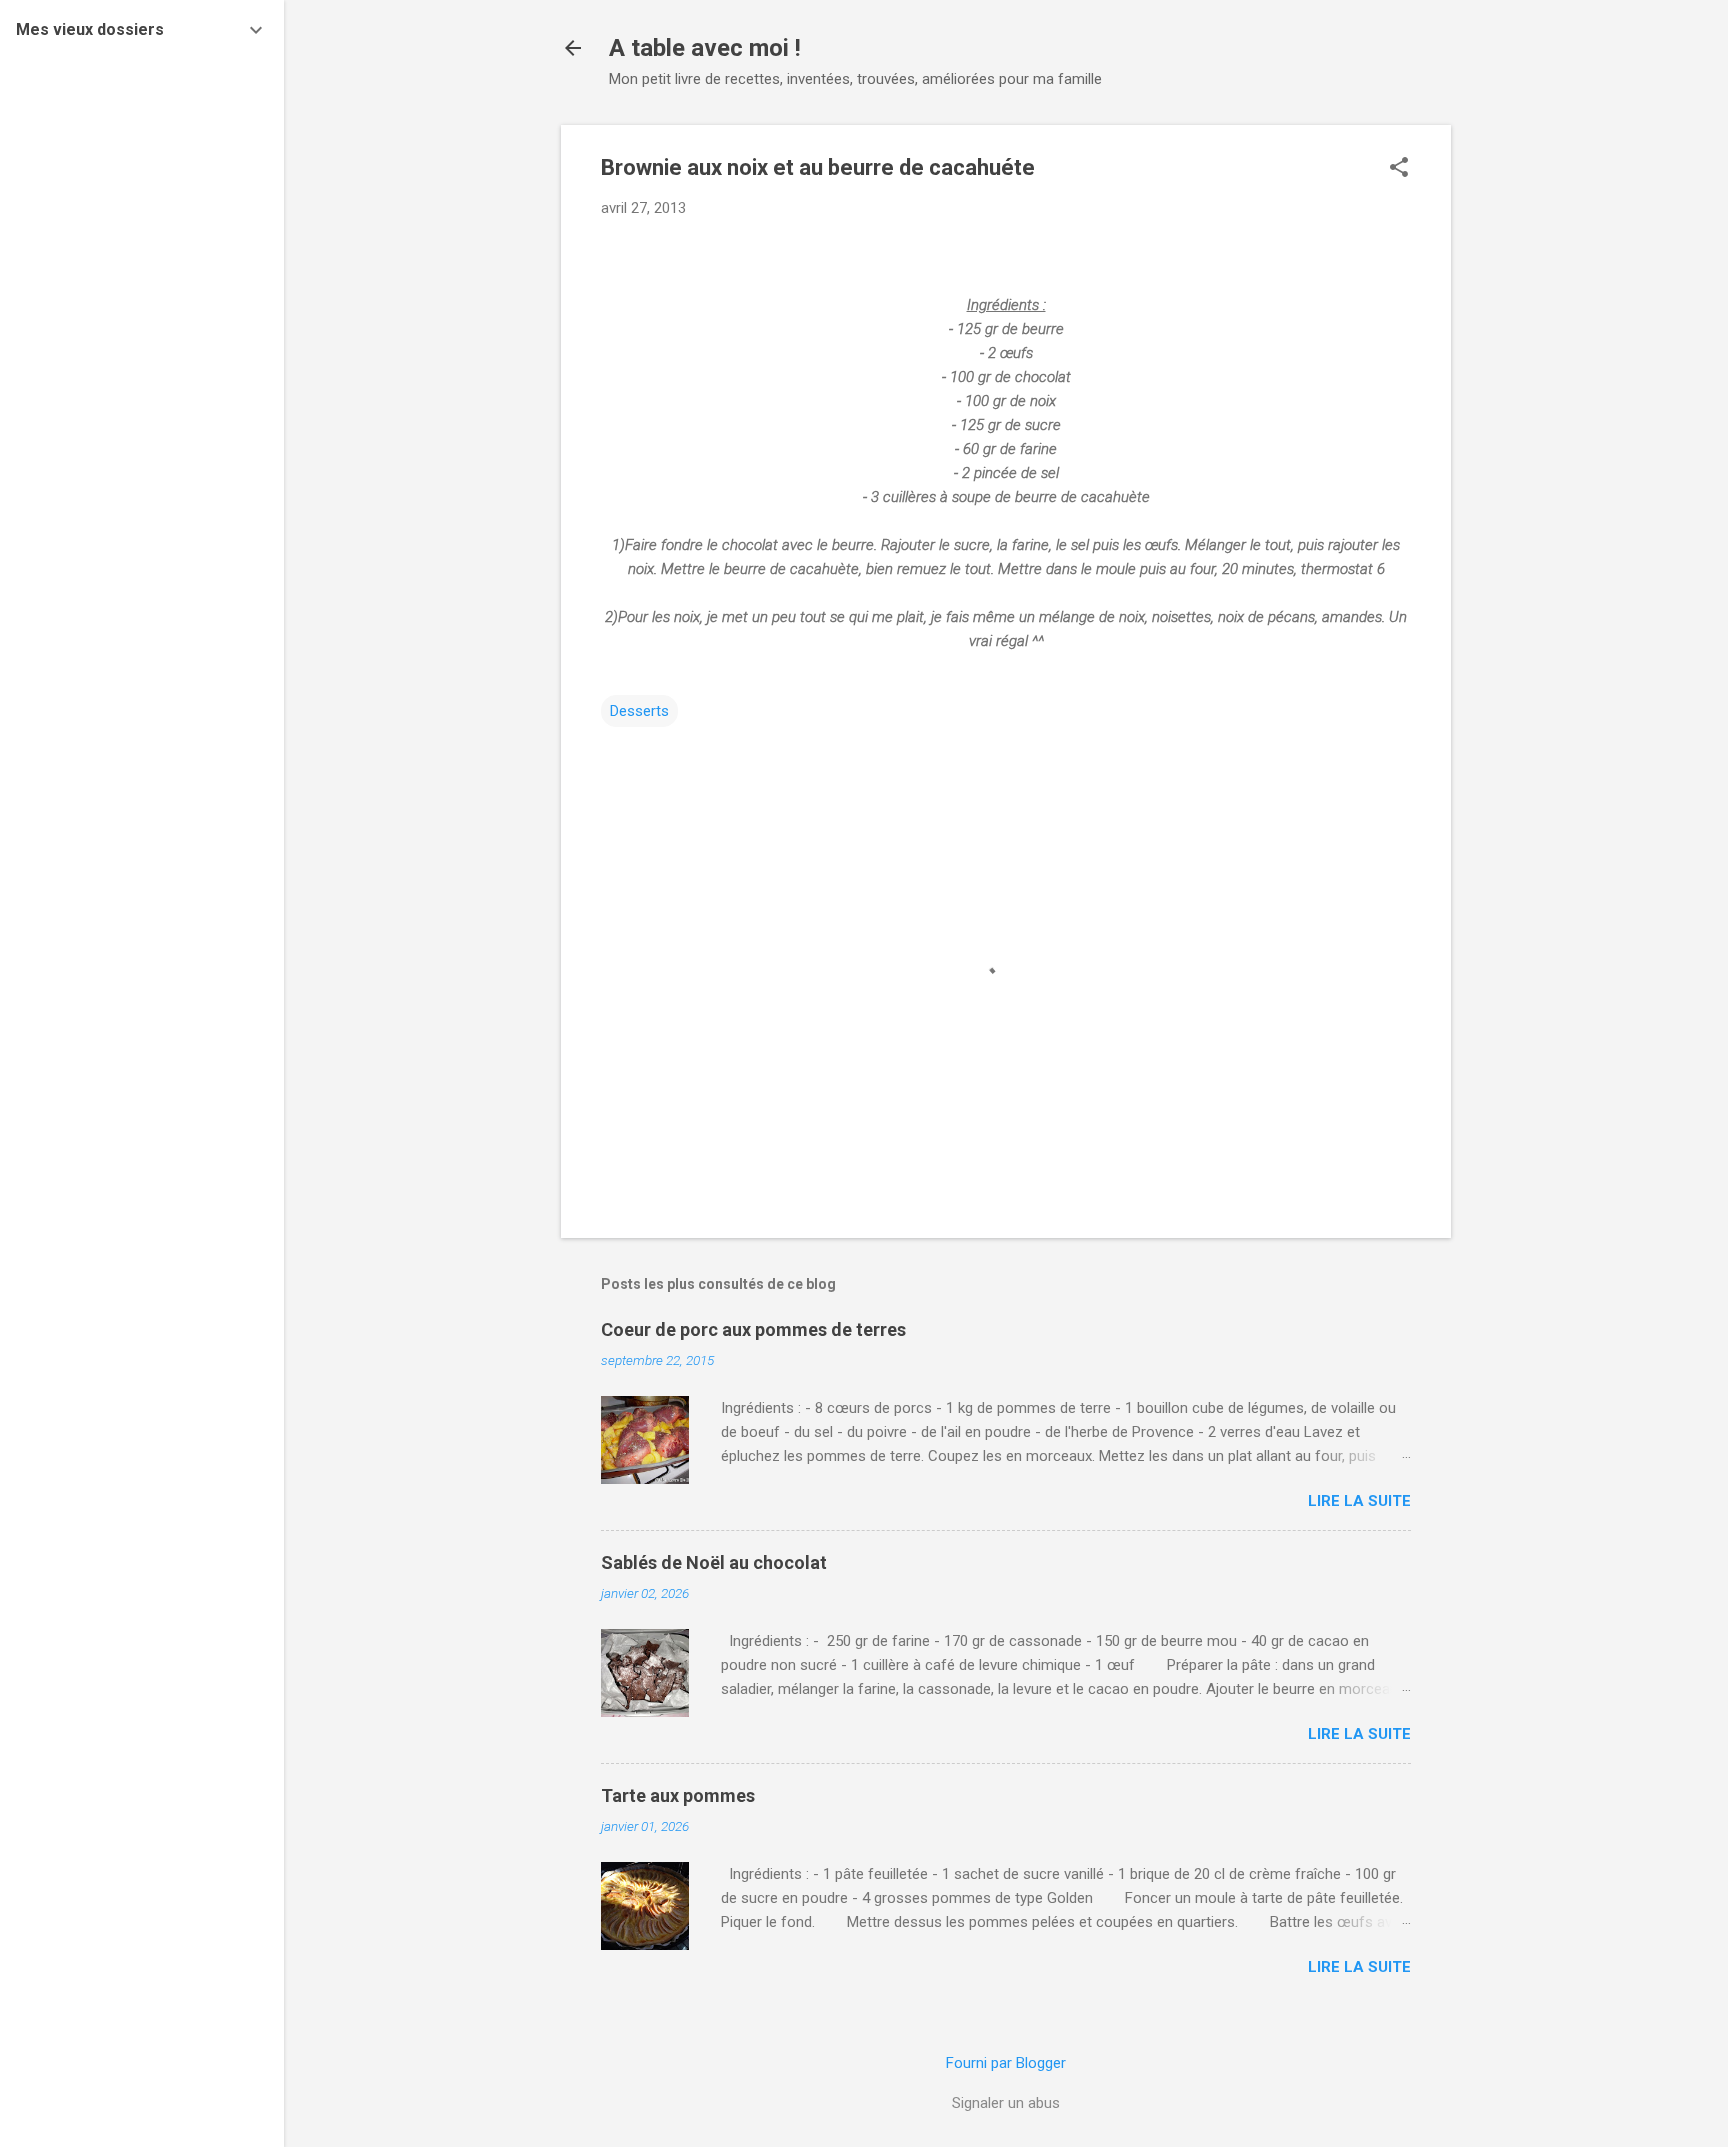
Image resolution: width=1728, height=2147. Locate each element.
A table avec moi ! (705, 48)
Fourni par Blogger (1006, 2063)
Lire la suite (1359, 1501)
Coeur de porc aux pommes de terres (753, 1329)
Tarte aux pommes (678, 1795)
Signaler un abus (1006, 2103)
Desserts (639, 711)
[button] (1399, 169)
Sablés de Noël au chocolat (714, 1562)
